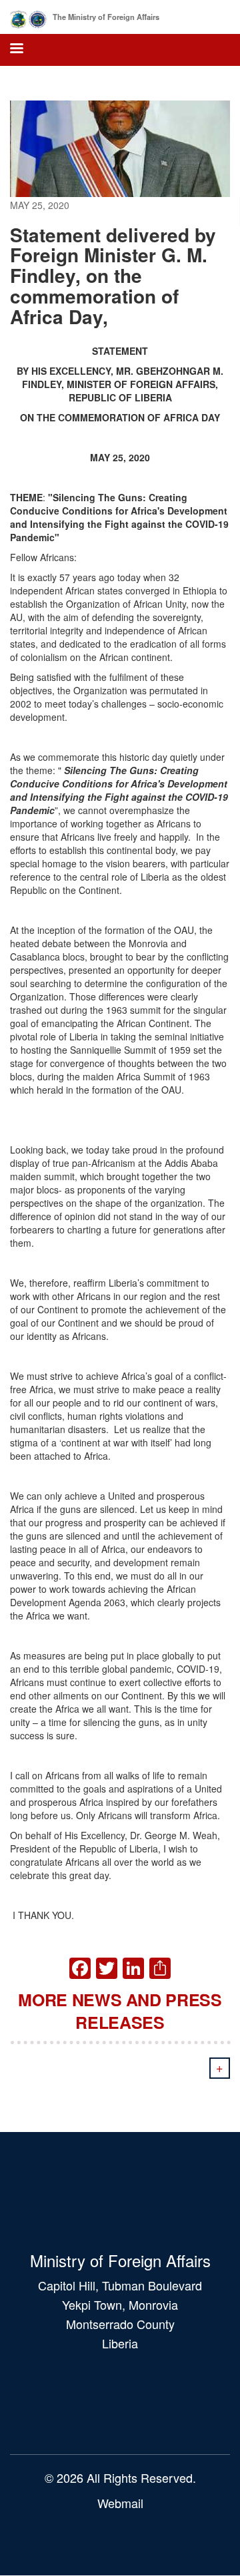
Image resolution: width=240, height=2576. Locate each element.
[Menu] (16, 50)
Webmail (120, 2503)
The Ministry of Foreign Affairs (106, 17)
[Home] (28, 17)
